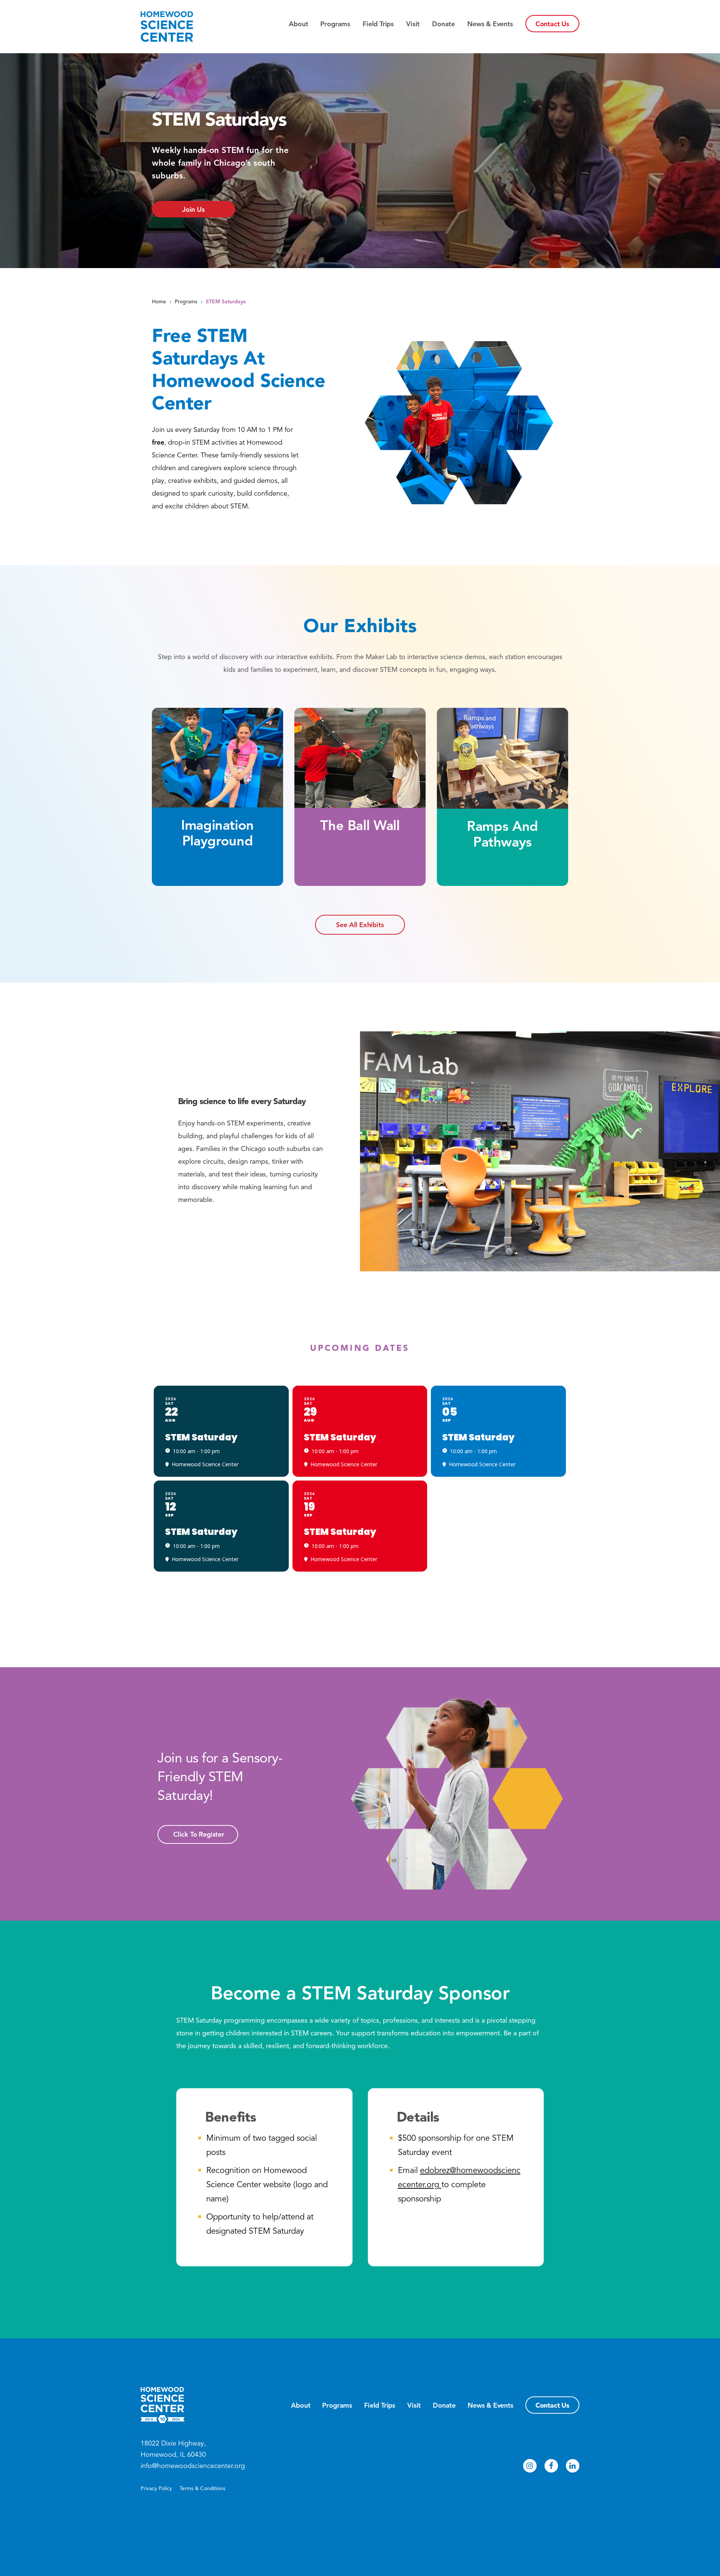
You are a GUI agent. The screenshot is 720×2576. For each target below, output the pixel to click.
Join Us (193, 210)
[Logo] (180, 27)
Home (159, 302)
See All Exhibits (360, 925)
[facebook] (551, 2466)
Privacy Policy (156, 2488)
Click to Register (199, 1834)
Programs (186, 302)
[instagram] (530, 2466)
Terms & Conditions (202, 2488)
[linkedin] (573, 2466)
